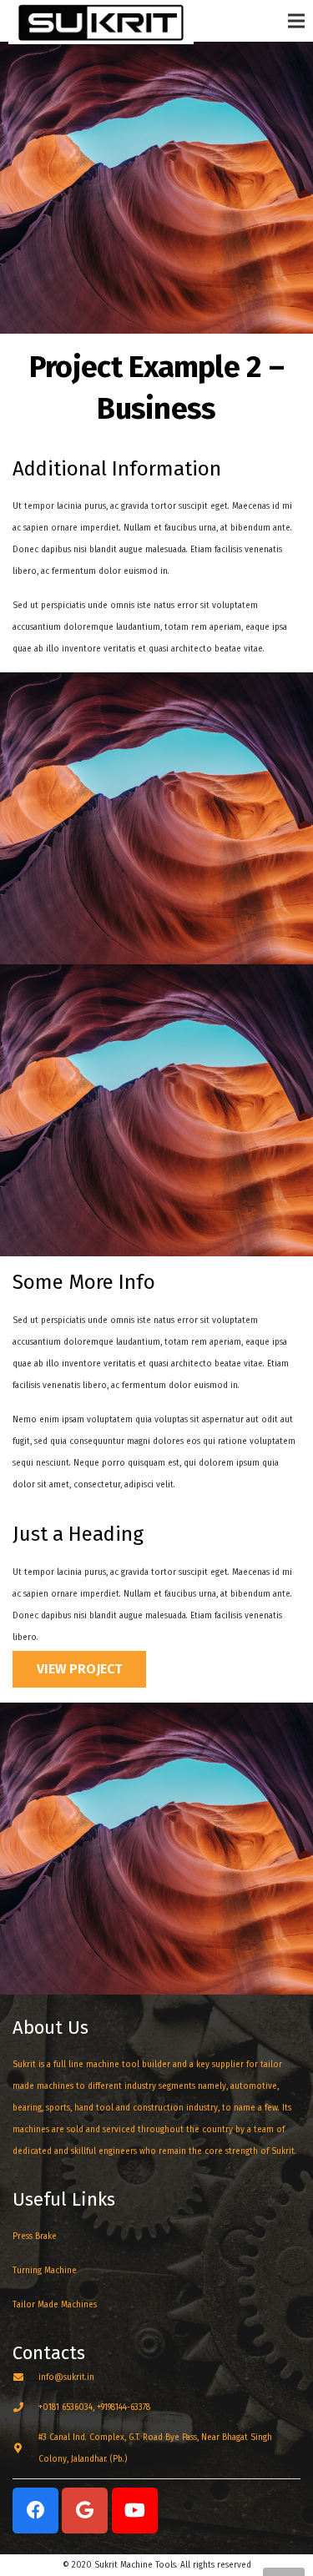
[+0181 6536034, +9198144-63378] (25, 2407)
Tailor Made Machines (55, 2305)
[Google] (85, 2511)
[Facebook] (35, 2511)
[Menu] (296, 21)
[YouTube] (135, 2511)
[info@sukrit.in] (25, 2377)
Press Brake (36, 2236)
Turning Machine (45, 2271)
